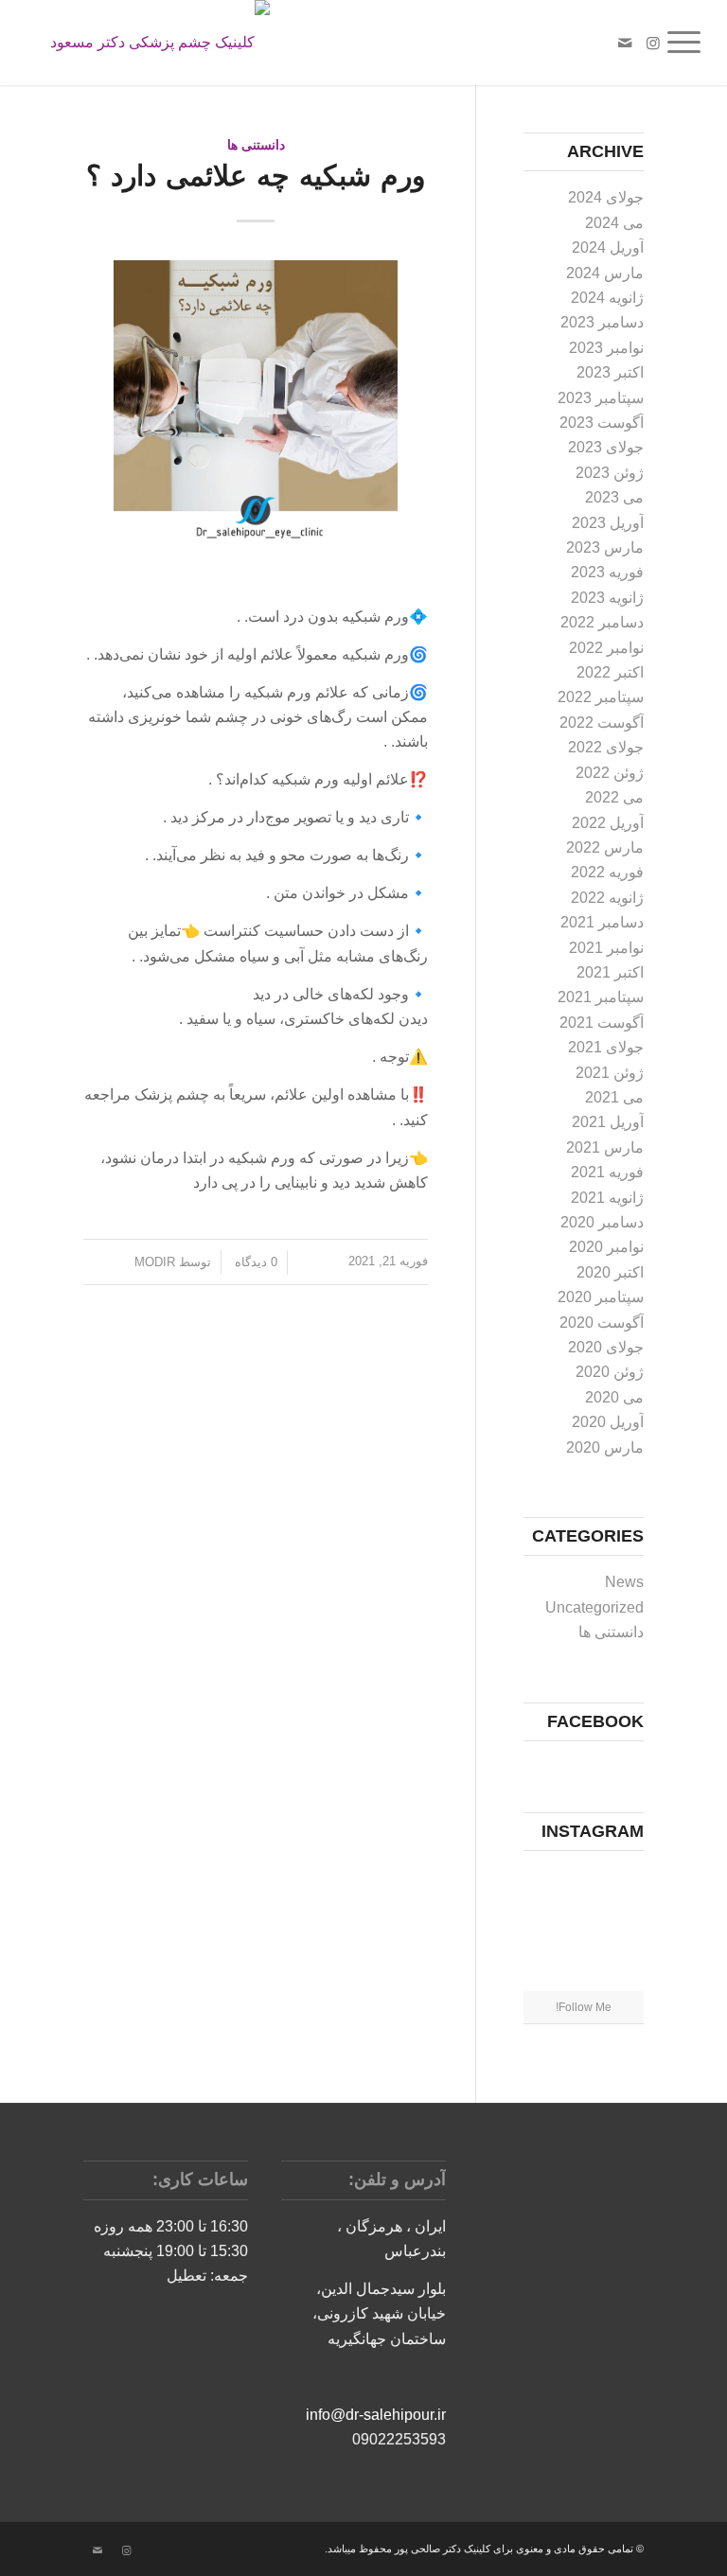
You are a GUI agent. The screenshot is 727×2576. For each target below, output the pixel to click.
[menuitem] (690, 43)
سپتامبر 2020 (601, 1297)
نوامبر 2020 (606, 1247)
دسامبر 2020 (602, 1222)
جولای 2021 (606, 1047)
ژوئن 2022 (610, 773)
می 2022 (614, 797)
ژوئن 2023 (610, 473)
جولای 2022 (606, 747)
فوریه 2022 (607, 872)
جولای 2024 (606, 197)
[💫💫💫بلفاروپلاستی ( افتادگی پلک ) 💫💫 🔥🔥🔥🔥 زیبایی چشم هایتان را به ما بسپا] (583, 1971)
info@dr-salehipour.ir (376, 2415)
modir (155, 1262)
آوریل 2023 (608, 523)
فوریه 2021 (607, 1172)
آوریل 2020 (608, 1422)
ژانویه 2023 (607, 598)
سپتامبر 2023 (601, 398)
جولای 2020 (606, 1347)
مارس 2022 (605, 847)
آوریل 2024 (608, 247)
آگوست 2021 (602, 1023)
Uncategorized (594, 1607)
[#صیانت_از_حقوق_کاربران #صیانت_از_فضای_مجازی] (583, 1885)
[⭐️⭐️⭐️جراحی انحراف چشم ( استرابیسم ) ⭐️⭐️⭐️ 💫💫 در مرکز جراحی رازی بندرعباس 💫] (545, 1927)
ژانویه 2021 (607, 1198)
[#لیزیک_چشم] (545, 1884)
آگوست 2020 (602, 1323)
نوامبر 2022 (606, 648)
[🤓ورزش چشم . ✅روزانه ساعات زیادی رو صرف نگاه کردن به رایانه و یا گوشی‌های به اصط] (621, 1927)
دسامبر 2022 (602, 622)
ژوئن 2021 (610, 1073)
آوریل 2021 (608, 1122)
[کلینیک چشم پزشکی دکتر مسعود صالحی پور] (142, 43)
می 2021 (614, 1097)
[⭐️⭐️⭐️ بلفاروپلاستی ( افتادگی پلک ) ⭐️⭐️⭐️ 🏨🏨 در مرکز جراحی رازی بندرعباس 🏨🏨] (583, 1929)
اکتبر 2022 (610, 672)
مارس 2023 (605, 547)
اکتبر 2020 (610, 1272)
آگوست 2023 (602, 423)
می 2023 (614, 497)
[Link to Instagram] (653, 43)
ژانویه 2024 (607, 298)
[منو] (690, 43)
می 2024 (614, 223)
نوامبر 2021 (606, 948)
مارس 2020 (605, 1447)
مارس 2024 (605, 273)
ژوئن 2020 (610, 1372)
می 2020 (614, 1397)
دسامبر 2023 (602, 322)
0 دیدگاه (254, 1262)
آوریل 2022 (608, 823)
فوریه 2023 (607, 572)
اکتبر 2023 (610, 372)
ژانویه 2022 (607, 898)
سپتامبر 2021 (601, 997)
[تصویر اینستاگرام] (621, 1884)
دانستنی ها (256, 145)
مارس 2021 (605, 1147)
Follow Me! (584, 2007)
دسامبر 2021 (602, 922)
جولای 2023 (606, 447)
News (624, 1582)
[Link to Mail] (625, 43)
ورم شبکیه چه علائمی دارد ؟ (256, 176)
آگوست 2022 (602, 723)
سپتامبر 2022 (601, 697)
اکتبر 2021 (610, 972)
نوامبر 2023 (606, 348)
